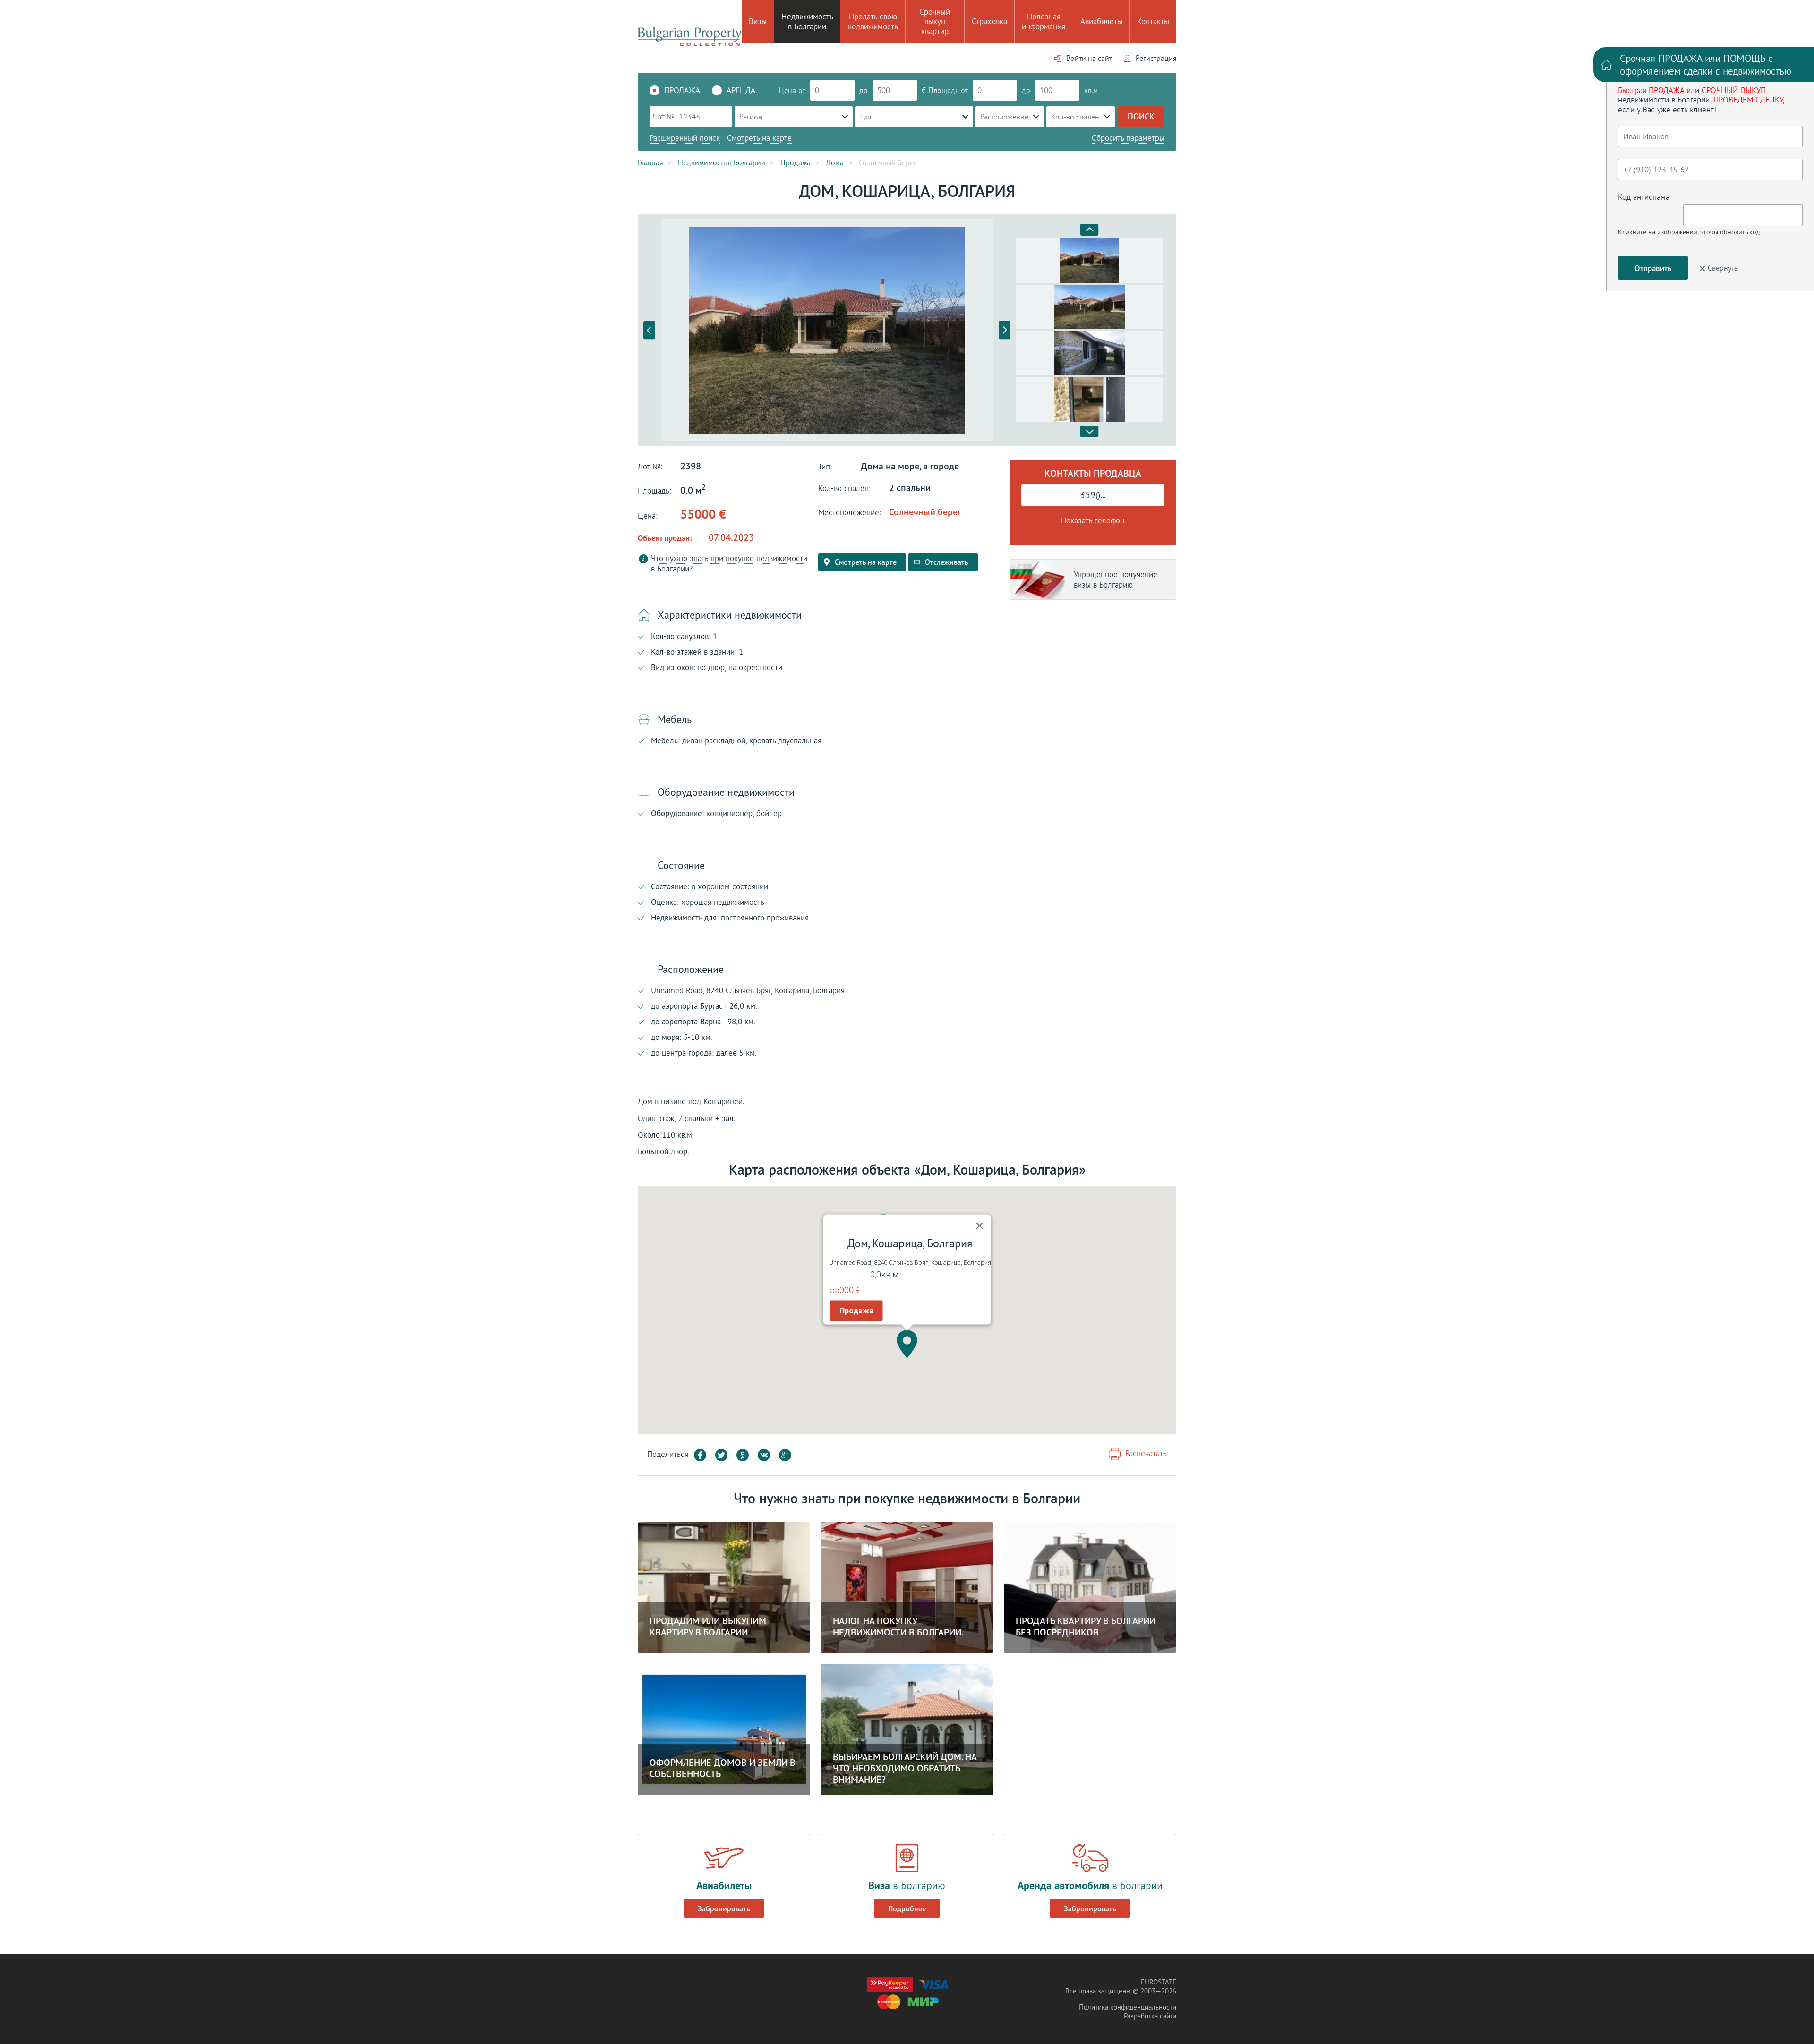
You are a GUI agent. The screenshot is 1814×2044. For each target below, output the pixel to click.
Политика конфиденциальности (1128, 2007)
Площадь (943, 90)
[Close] (980, 1226)
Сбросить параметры (1128, 138)
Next (1005, 330)
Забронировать (724, 1908)
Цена (787, 90)
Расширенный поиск (685, 138)
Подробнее (907, 1908)
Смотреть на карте (759, 138)
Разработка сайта (1150, 2016)
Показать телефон (1093, 520)
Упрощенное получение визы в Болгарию (1116, 579)
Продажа (856, 1311)
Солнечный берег (925, 512)
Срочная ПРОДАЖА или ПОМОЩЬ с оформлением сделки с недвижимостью (1706, 65)
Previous (649, 330)
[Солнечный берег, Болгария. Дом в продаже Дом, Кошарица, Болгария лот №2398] (827, 330)
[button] (907, 1344)
